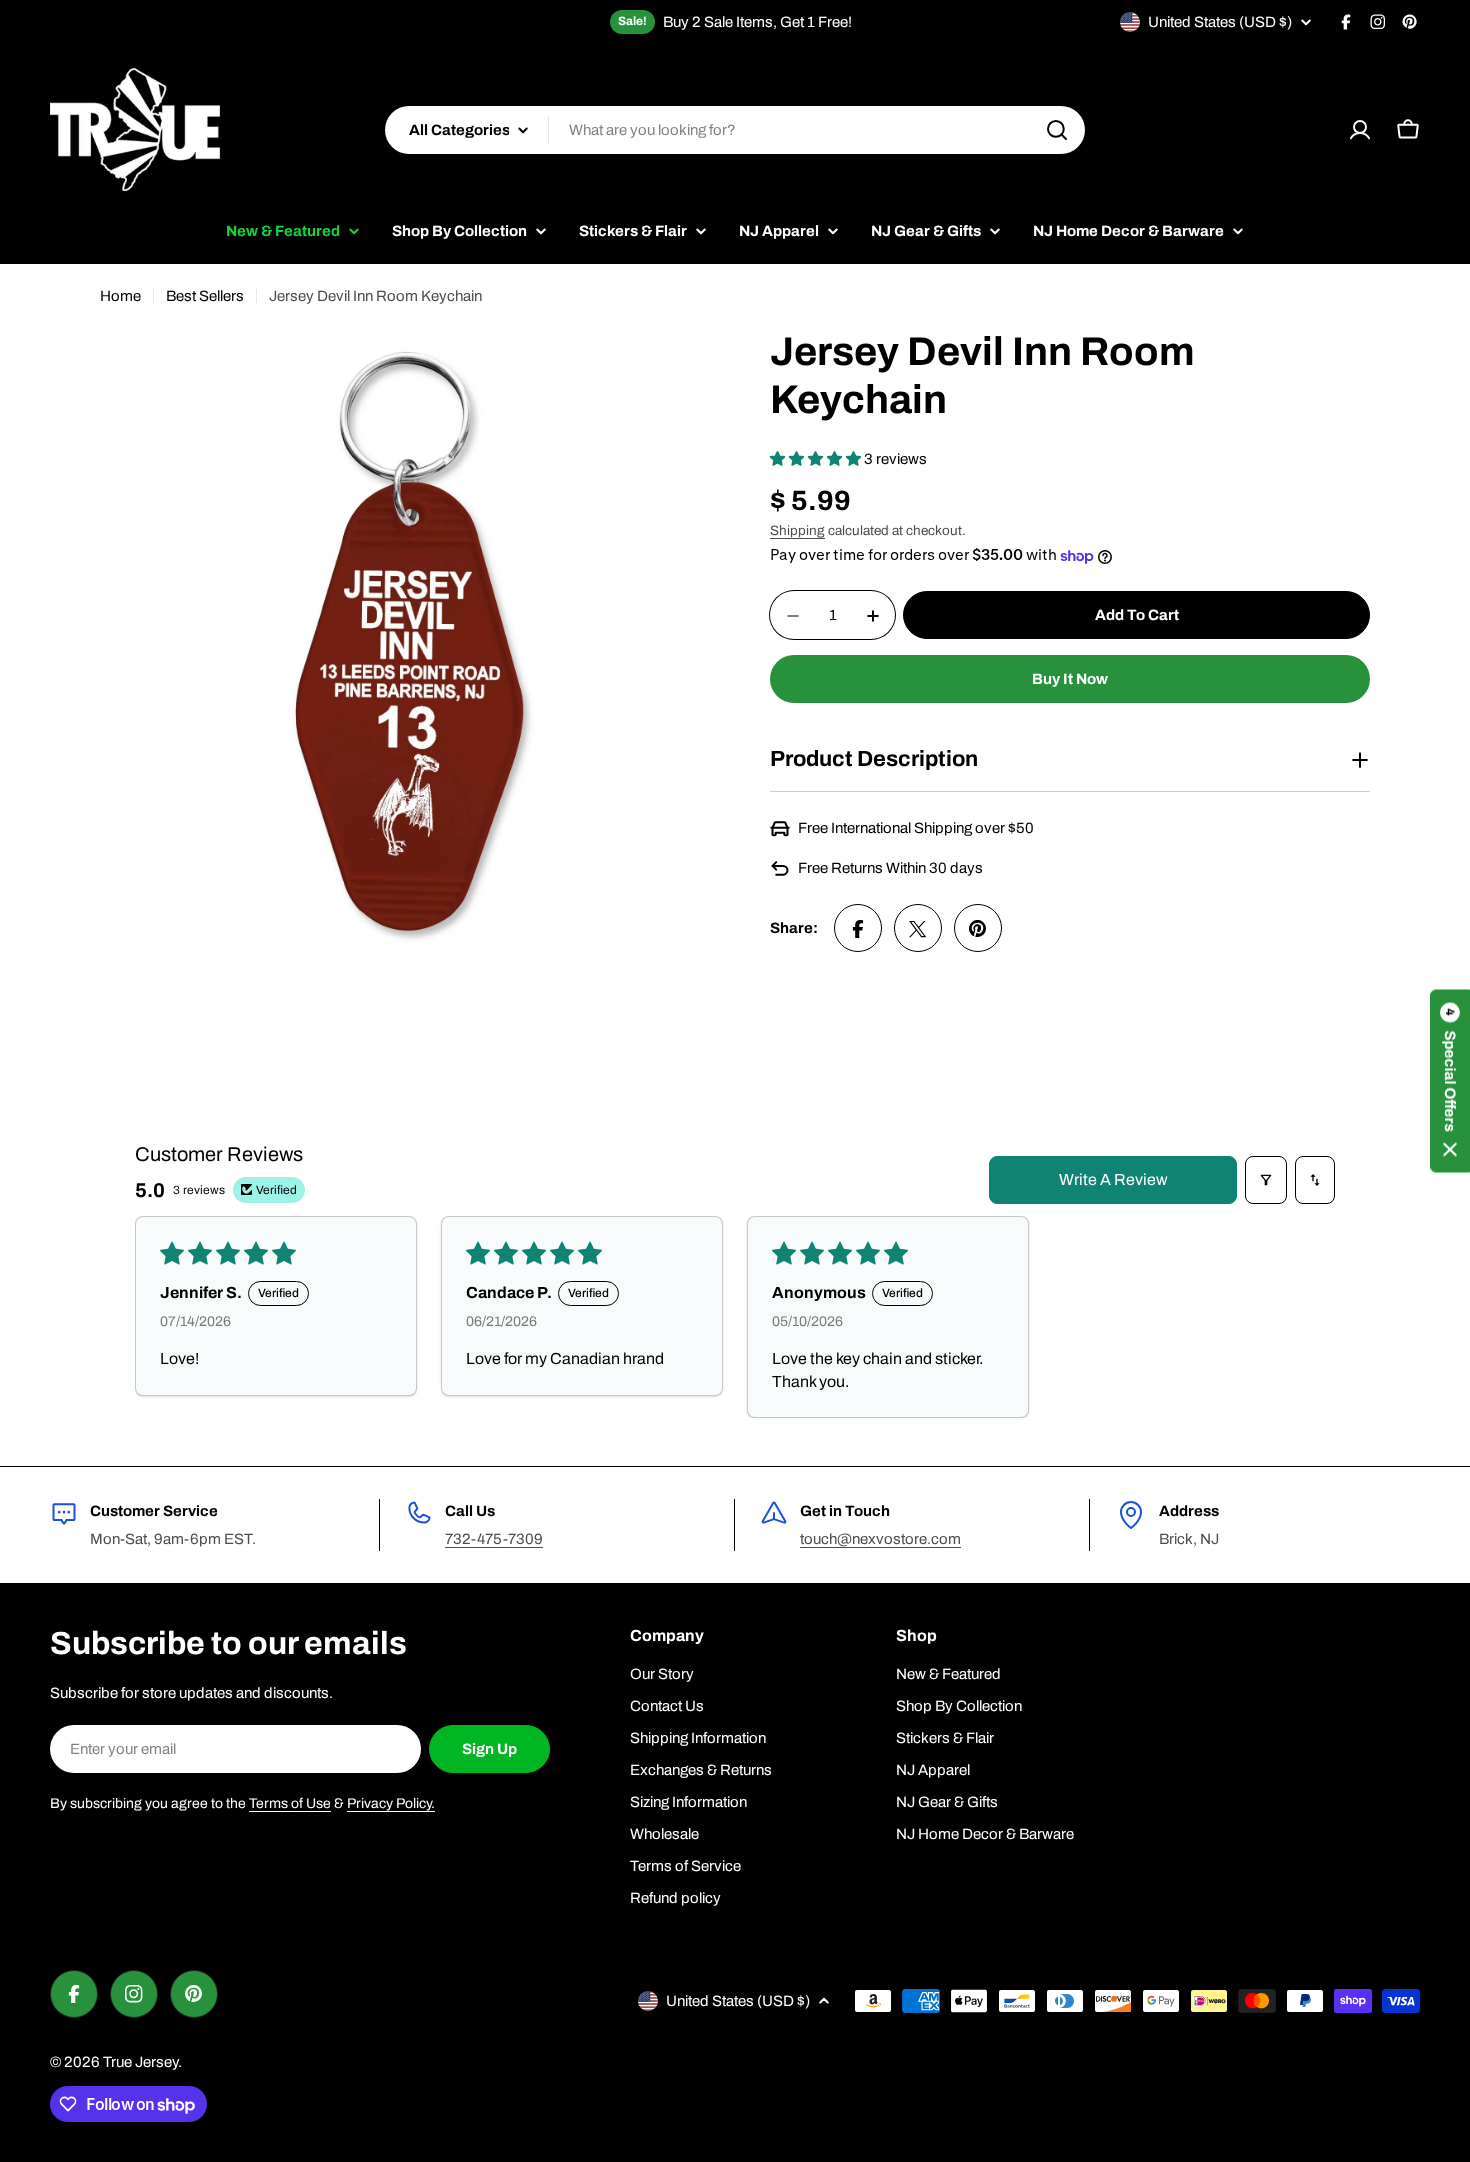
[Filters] (1266, 1180)
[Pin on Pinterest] (978, 929)
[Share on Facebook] (858, 929)
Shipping (797, 530)
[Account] (1360, 130)
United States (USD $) (1220, 22)
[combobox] (735, 130)
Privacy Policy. (391, 1803)
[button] (817, 459)
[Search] (1057, 130)
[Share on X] (918, 929)
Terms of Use (290, 1803)
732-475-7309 (494, 1539)
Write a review (1113, 1179)
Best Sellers (205, 296)
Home (120, 296)
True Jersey (140, 2062)
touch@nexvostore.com (880, 1539)
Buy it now (1070, 680)
